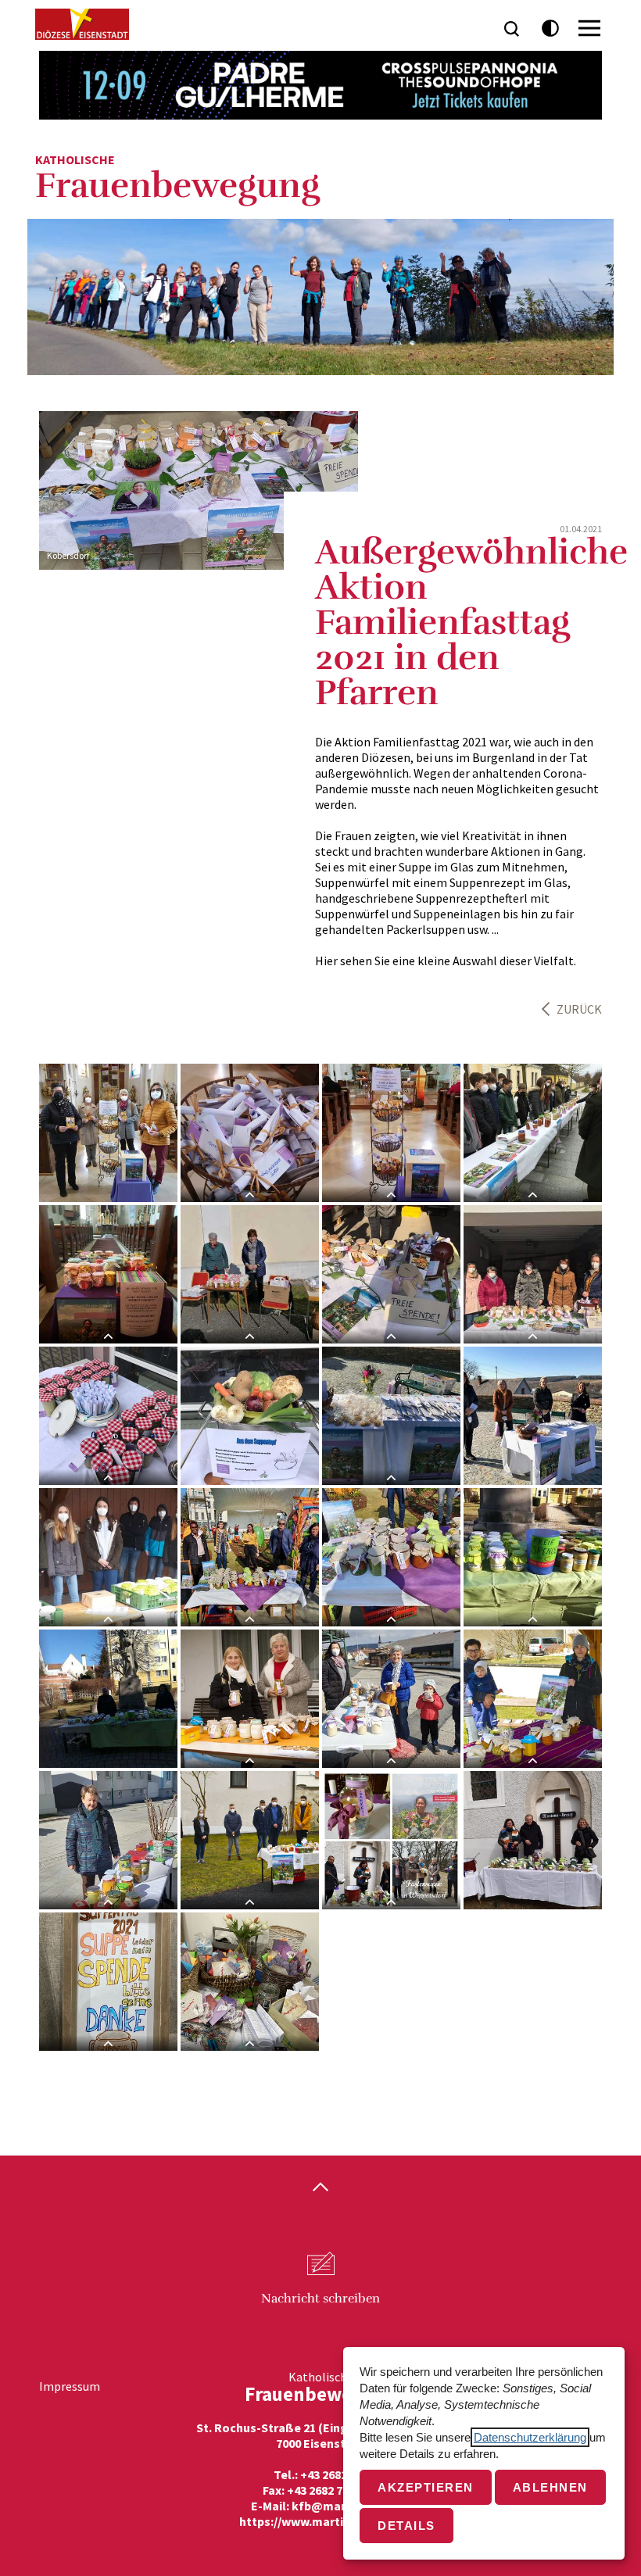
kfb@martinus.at (341, 2506)
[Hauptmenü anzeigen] (589, 28)
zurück (579, 1009)
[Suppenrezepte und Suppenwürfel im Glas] (108, 1274)
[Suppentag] (108, 1982)
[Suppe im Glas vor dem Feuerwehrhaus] (250, 1699)
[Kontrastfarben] (551, 29)
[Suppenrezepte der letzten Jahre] (250, 1133)
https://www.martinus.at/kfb (321, 2521)
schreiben (320, 2299)
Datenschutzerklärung (530, 2437)
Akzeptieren (426, 2487)
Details (406, 2526)
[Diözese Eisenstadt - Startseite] (82, 24)
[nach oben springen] (320, 2188)
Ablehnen (550, 2487)
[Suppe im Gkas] (250, 1274)
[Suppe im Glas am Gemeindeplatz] (533, 1699)
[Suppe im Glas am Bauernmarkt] (250, 1557)
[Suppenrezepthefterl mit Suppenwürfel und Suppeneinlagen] (391, 1416)
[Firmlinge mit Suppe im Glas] (108, 1557)
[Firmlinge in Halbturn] (533, 1133)
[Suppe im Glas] (391, 1274)
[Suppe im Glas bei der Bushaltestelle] (391, 1699)
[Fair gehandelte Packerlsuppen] (391, 1133)
